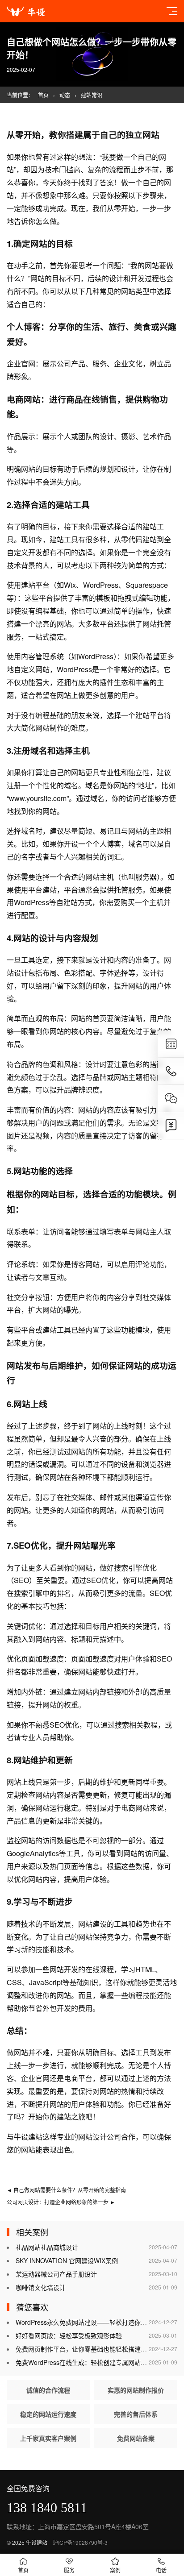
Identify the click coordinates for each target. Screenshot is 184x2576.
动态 (65, 95)
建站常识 (92, 95)
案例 (115, 2570)
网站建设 (92, 1924)
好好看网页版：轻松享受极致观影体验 (69, 2335)
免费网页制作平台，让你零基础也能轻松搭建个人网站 (91, 2349)
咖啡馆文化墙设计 (41, 2287)
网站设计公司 (100, 2137)
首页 (43, 95)
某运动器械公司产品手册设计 (56, 2274)
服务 (69, 2570)
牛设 (21, 2137)
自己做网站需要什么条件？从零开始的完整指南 (66, 2190)
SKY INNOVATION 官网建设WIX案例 (67, 2260)
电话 (161, 2570)
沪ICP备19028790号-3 (80, 2542)
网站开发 (64, 1969)
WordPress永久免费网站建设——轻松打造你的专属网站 (94, 2322)
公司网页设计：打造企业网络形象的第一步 (61, 2202)
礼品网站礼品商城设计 (47, 2247)
